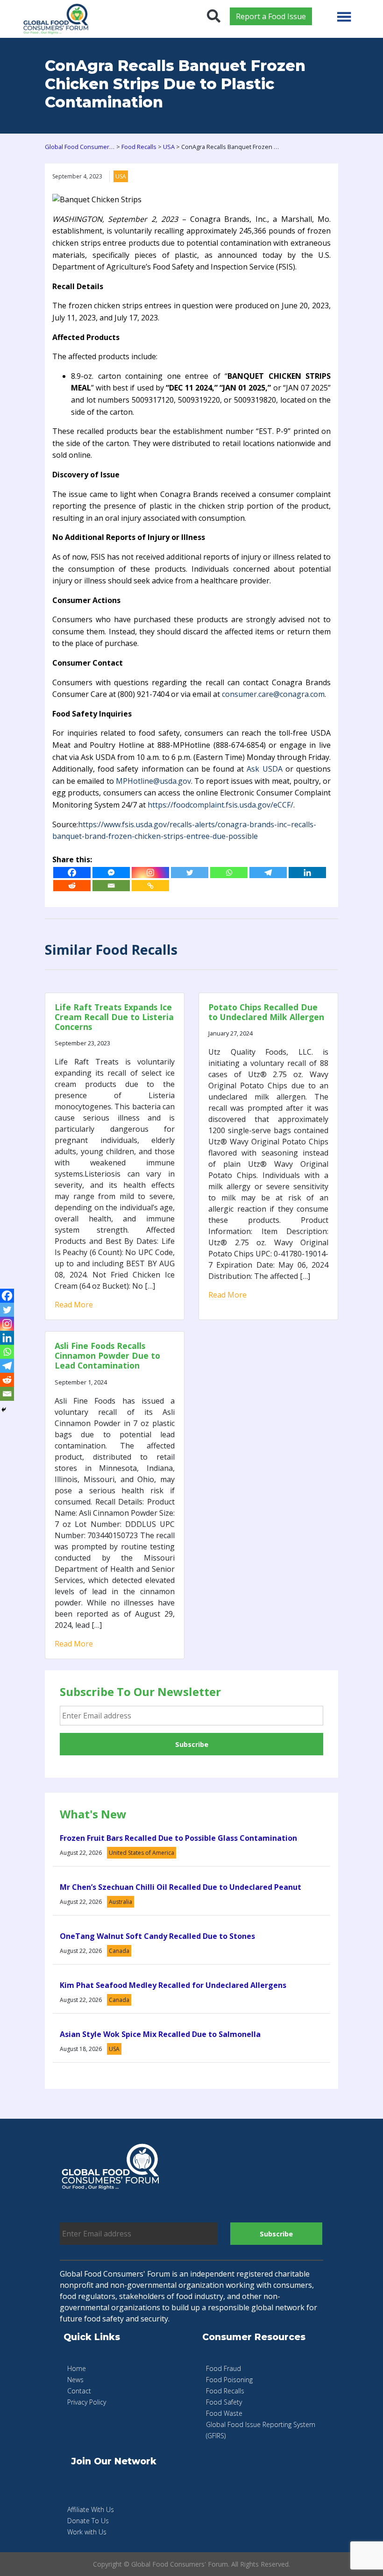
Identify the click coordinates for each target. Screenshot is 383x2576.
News (75, 2380)
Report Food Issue (271, 16)
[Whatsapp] (229, 873)
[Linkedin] (307, 873)
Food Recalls (225, 2391)
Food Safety (224, 2402)
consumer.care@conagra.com (273, 694)
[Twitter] (190, 873)
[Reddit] (72, 886)
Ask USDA (264, 769)
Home (77, 2368)
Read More (74, 1305)
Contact (79, 2391)
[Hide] (4, 1410)
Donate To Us (88, 2521)
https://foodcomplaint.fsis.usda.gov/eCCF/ (220, 805)
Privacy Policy (87, 2402)
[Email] (111, 886)
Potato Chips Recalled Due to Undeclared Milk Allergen (266, 1012)
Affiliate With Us (91, 2509)
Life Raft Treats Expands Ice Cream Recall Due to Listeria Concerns (114, 1017)
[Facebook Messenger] (111, 873)
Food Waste (224, 2413)
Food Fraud (223, 2368)
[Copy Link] (150, 886)
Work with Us (87, 2532)
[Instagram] (150, 873)
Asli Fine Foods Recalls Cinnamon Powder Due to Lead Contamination (107, 1355)
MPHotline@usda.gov (153, 781)
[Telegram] (268, 873)
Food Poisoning (229, 2380)
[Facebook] (72, 873)
